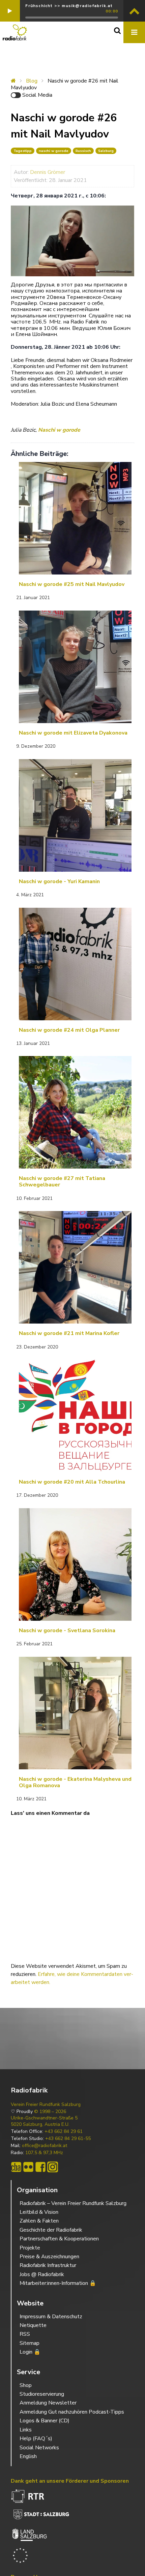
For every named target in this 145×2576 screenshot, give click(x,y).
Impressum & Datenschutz (51, 2317)
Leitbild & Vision (39, 2212)
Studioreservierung (42, 2394)
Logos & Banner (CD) (45, 2421)
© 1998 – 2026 (50, 2112)
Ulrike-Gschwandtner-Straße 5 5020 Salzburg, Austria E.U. (44, 2121)
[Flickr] (28, 2167)
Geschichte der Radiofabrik (51, 2230)
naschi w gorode (54, 151)
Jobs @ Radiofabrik (42, 2274)
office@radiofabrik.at (45, 2146)
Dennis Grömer (48, 172)
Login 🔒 (30, 2352)
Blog (32, 81)
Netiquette (33, 2325)
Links (26, 2430)
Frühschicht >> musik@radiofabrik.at (69, 6)
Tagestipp (23, 151)
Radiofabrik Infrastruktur (48, 2265)
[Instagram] (53, 2167)
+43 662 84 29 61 (64, 2132)
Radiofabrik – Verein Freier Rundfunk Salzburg (73, 2203)
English (28, 2456)
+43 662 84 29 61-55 (68, 2139)
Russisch (83, 151)
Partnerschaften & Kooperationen (59, 2239)
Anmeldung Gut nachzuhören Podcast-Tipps (72, 2412)
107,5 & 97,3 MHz (44, 2153)
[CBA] (16, 2167)
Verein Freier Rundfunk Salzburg (46, 2105)
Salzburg (106, 151)
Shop (26, 2385)
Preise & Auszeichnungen (49, 2257)
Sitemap (30, 2343)
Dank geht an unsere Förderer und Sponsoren (70, 2481)
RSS (25, 2334)
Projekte (30, 2248)
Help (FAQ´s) (36, 2439)
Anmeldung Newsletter (48, 2403)
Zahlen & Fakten (39, 2221)
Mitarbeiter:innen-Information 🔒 (58, 2283)
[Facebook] (40, 2167)
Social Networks (39, 2448)
